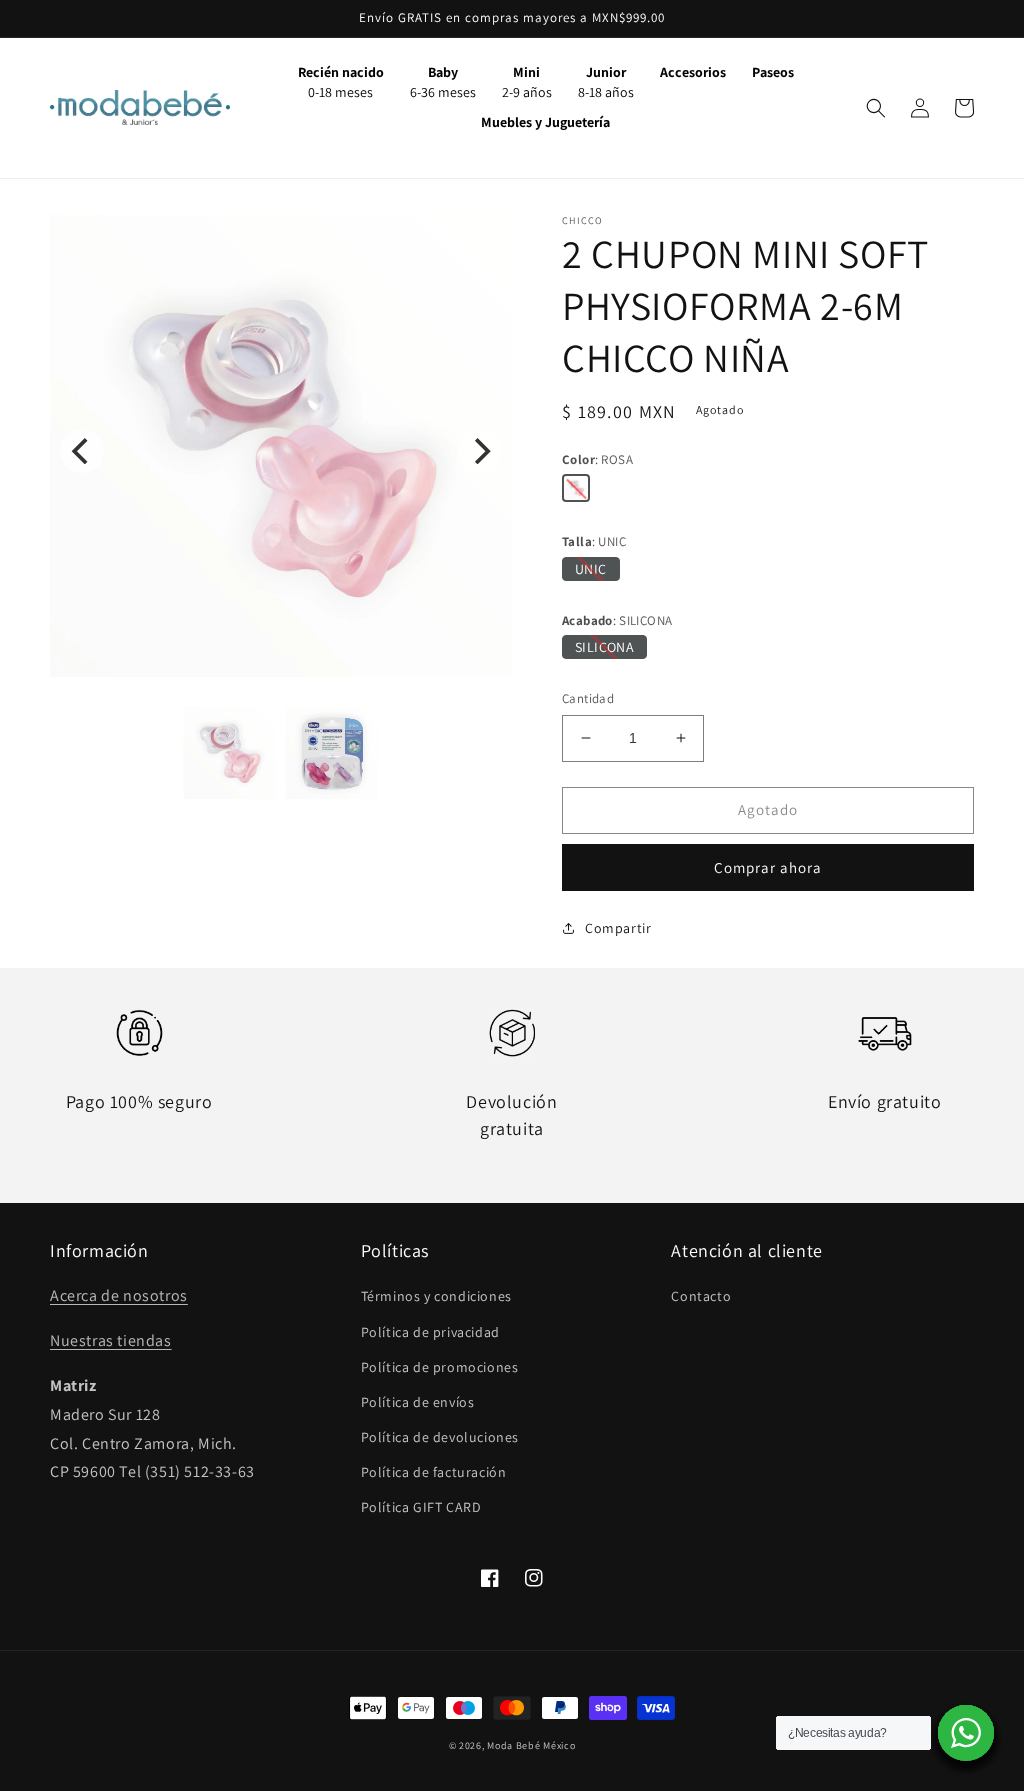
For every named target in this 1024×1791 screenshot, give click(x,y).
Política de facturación (434, 1472)
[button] (876, 108)
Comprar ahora (768, 867)
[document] (281, 451)
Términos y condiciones (436, 1296)
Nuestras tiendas (111, 1340)
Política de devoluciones (440, 1437)
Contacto (701, 1296)
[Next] (480, 451)
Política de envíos (418, 1402)
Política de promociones (440, 1367)
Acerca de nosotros (119, 1295)
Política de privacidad (430, 1332)
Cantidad (588, 698)
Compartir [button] (618, 928)
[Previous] (82, 451)
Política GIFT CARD (421, 1507)
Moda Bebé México (531, 1745)
